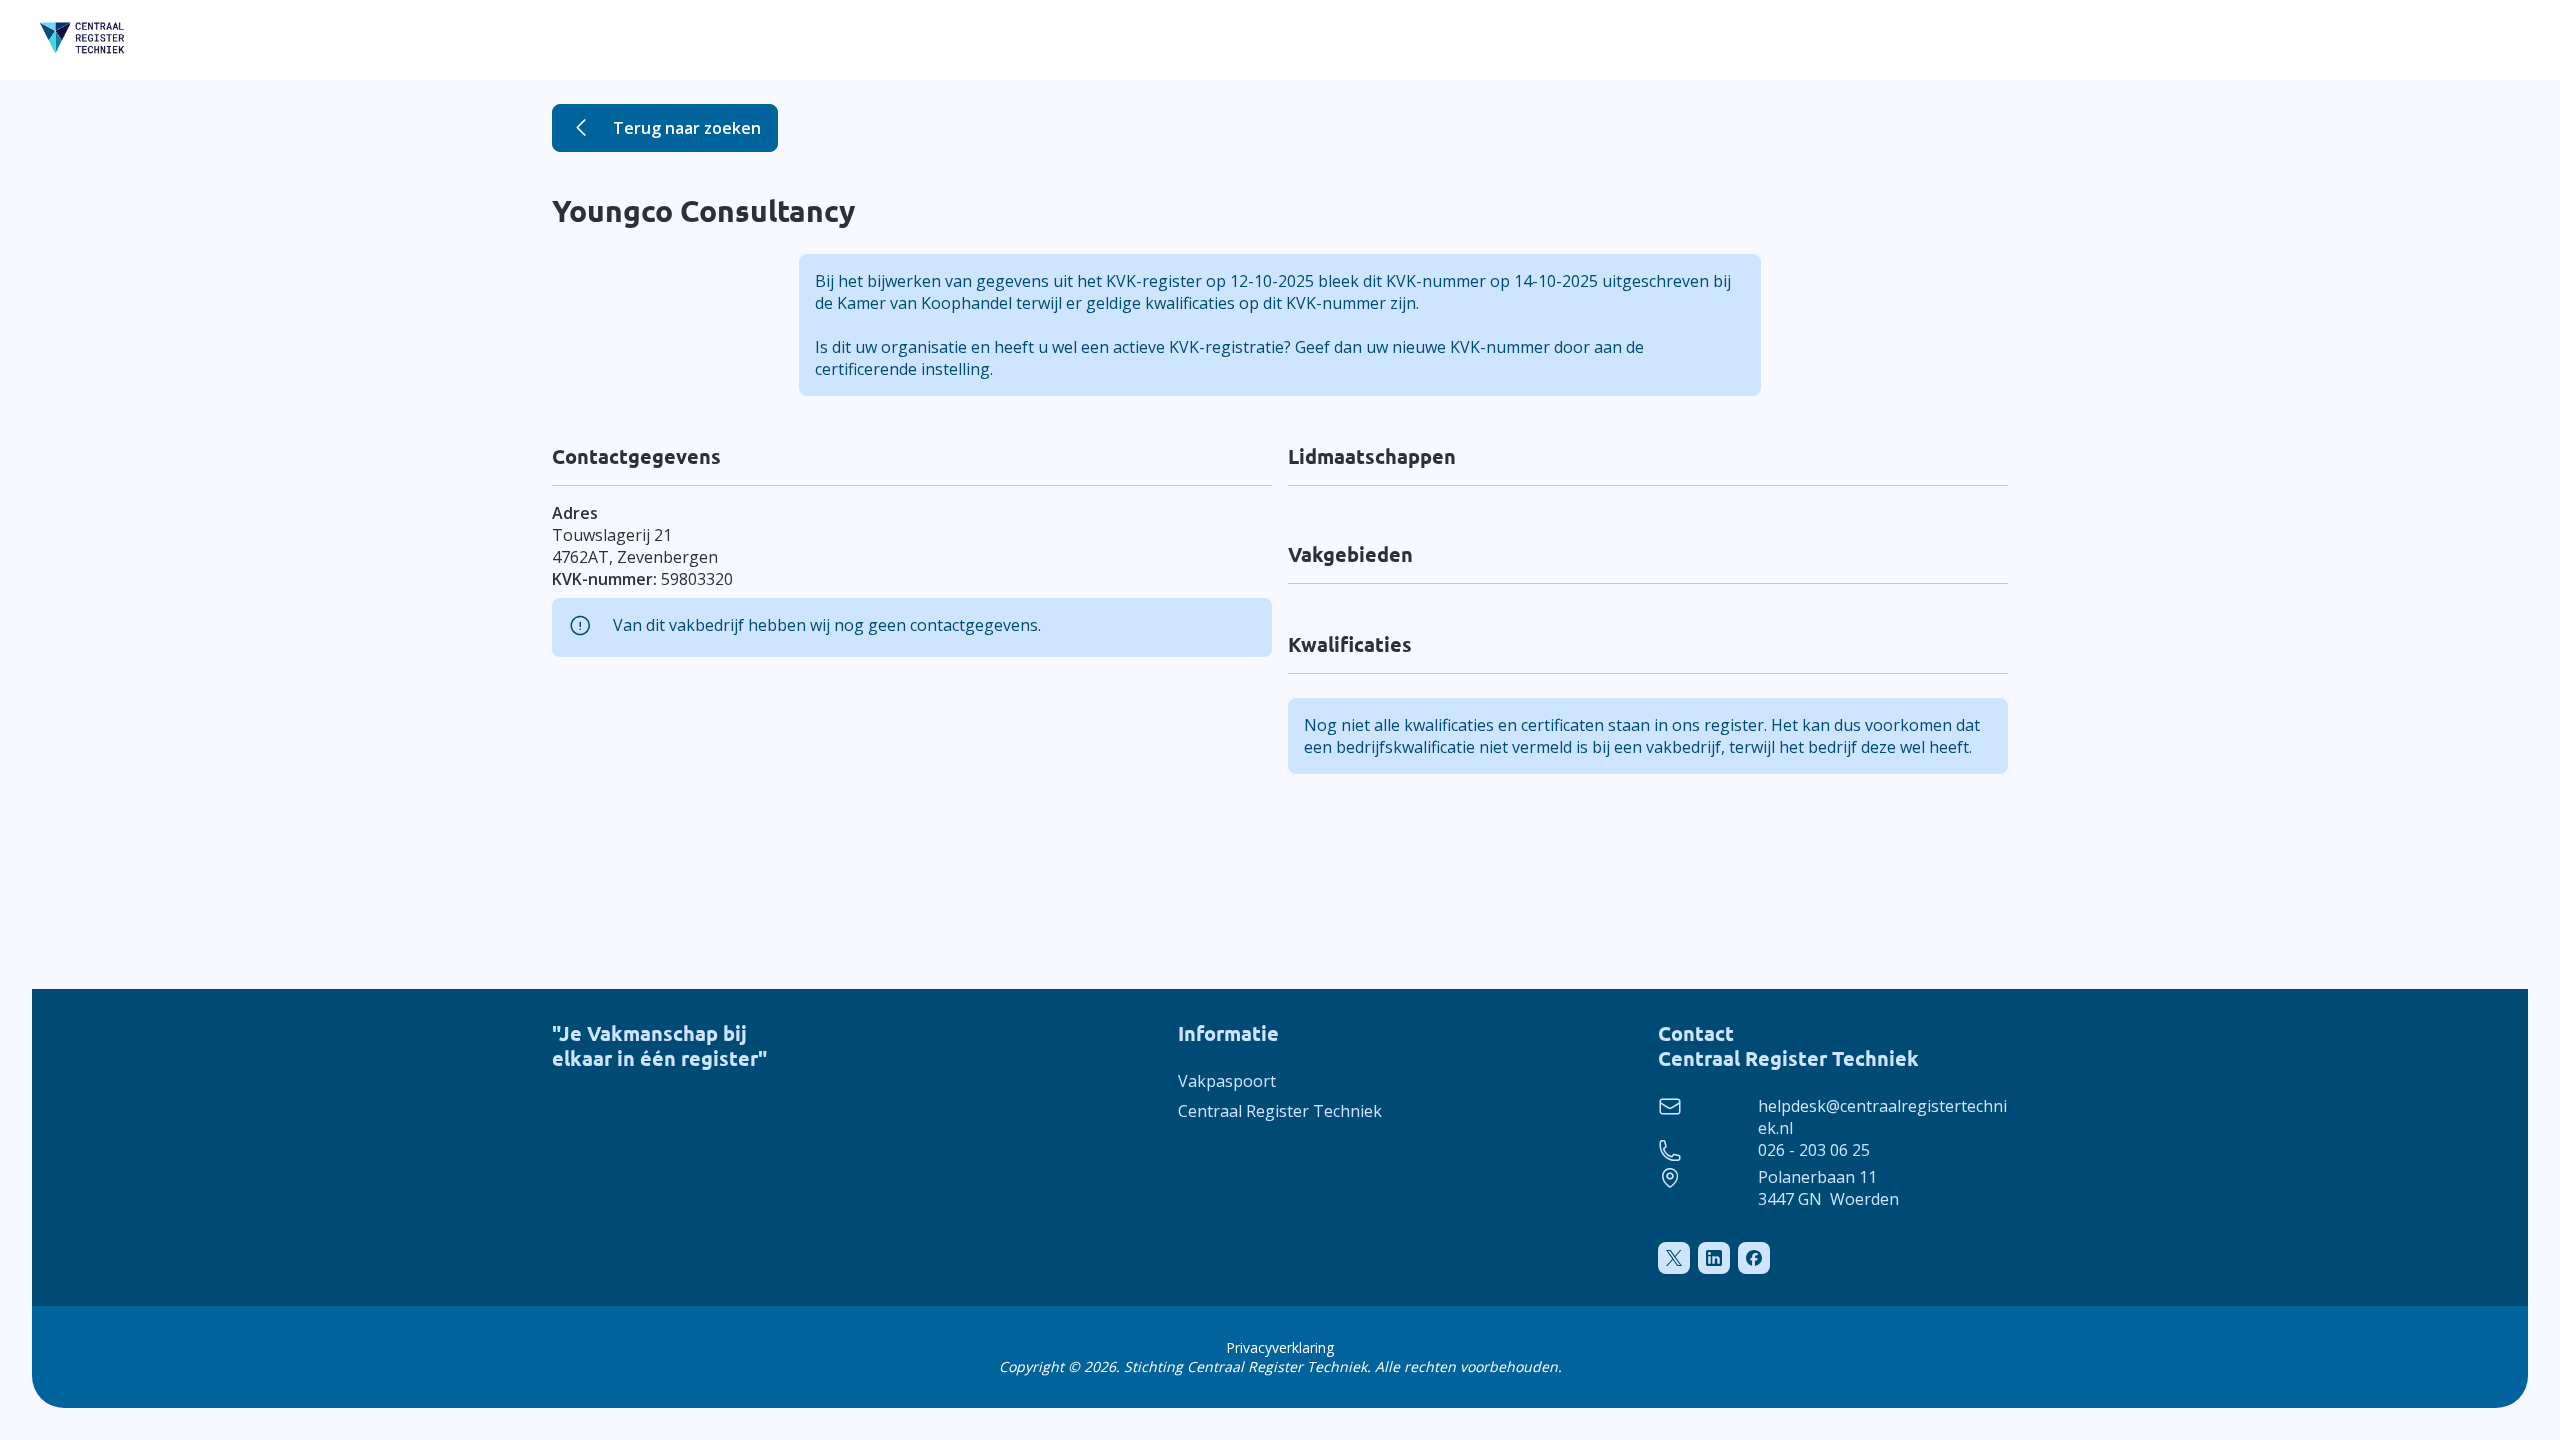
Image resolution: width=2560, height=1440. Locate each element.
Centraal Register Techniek (1280, 1111)
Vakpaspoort (1227, 1081)
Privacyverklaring (1280, 1347)
